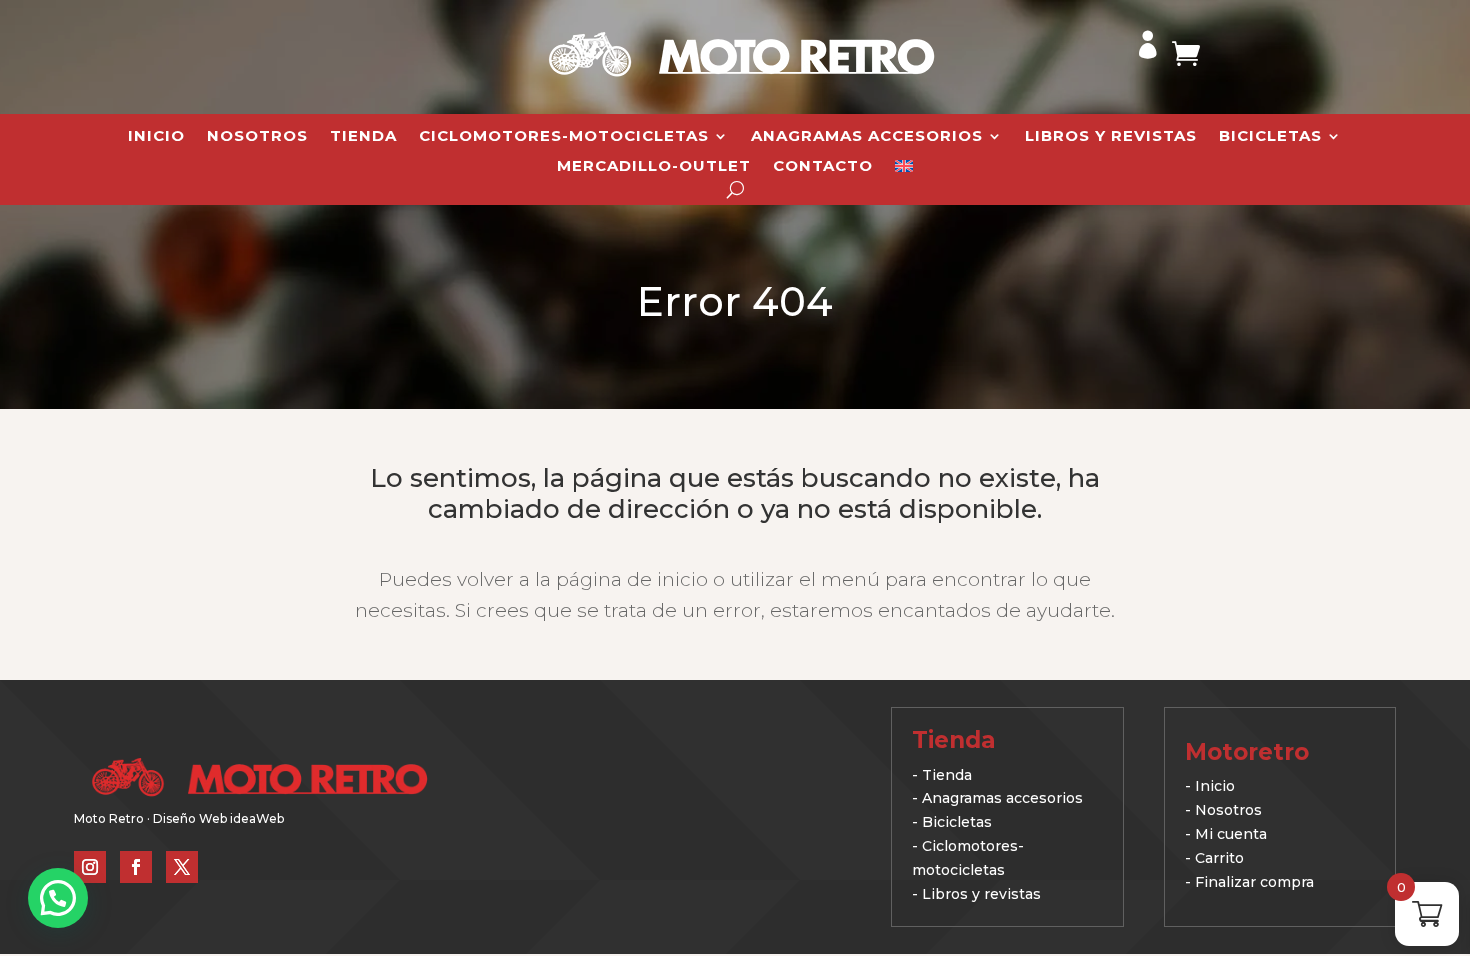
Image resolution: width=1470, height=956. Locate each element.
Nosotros (257, 137)
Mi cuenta (1231, 834)
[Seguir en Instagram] (90, 867)
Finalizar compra (1254, 882)
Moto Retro (109, 818)
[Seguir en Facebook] (136, 867)
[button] (58, 898)
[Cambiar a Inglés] (904, 170)
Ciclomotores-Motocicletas (564, 137)
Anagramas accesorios (1002, 798)
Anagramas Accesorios (867, 137)
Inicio (156, 137)
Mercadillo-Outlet (654, 167)
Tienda (363, 137)
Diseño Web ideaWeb (218, 818)
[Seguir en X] (182, 867)
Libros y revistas (1111, 137)
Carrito (1219, 858)
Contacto (823, 167)
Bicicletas (1270, 137)
